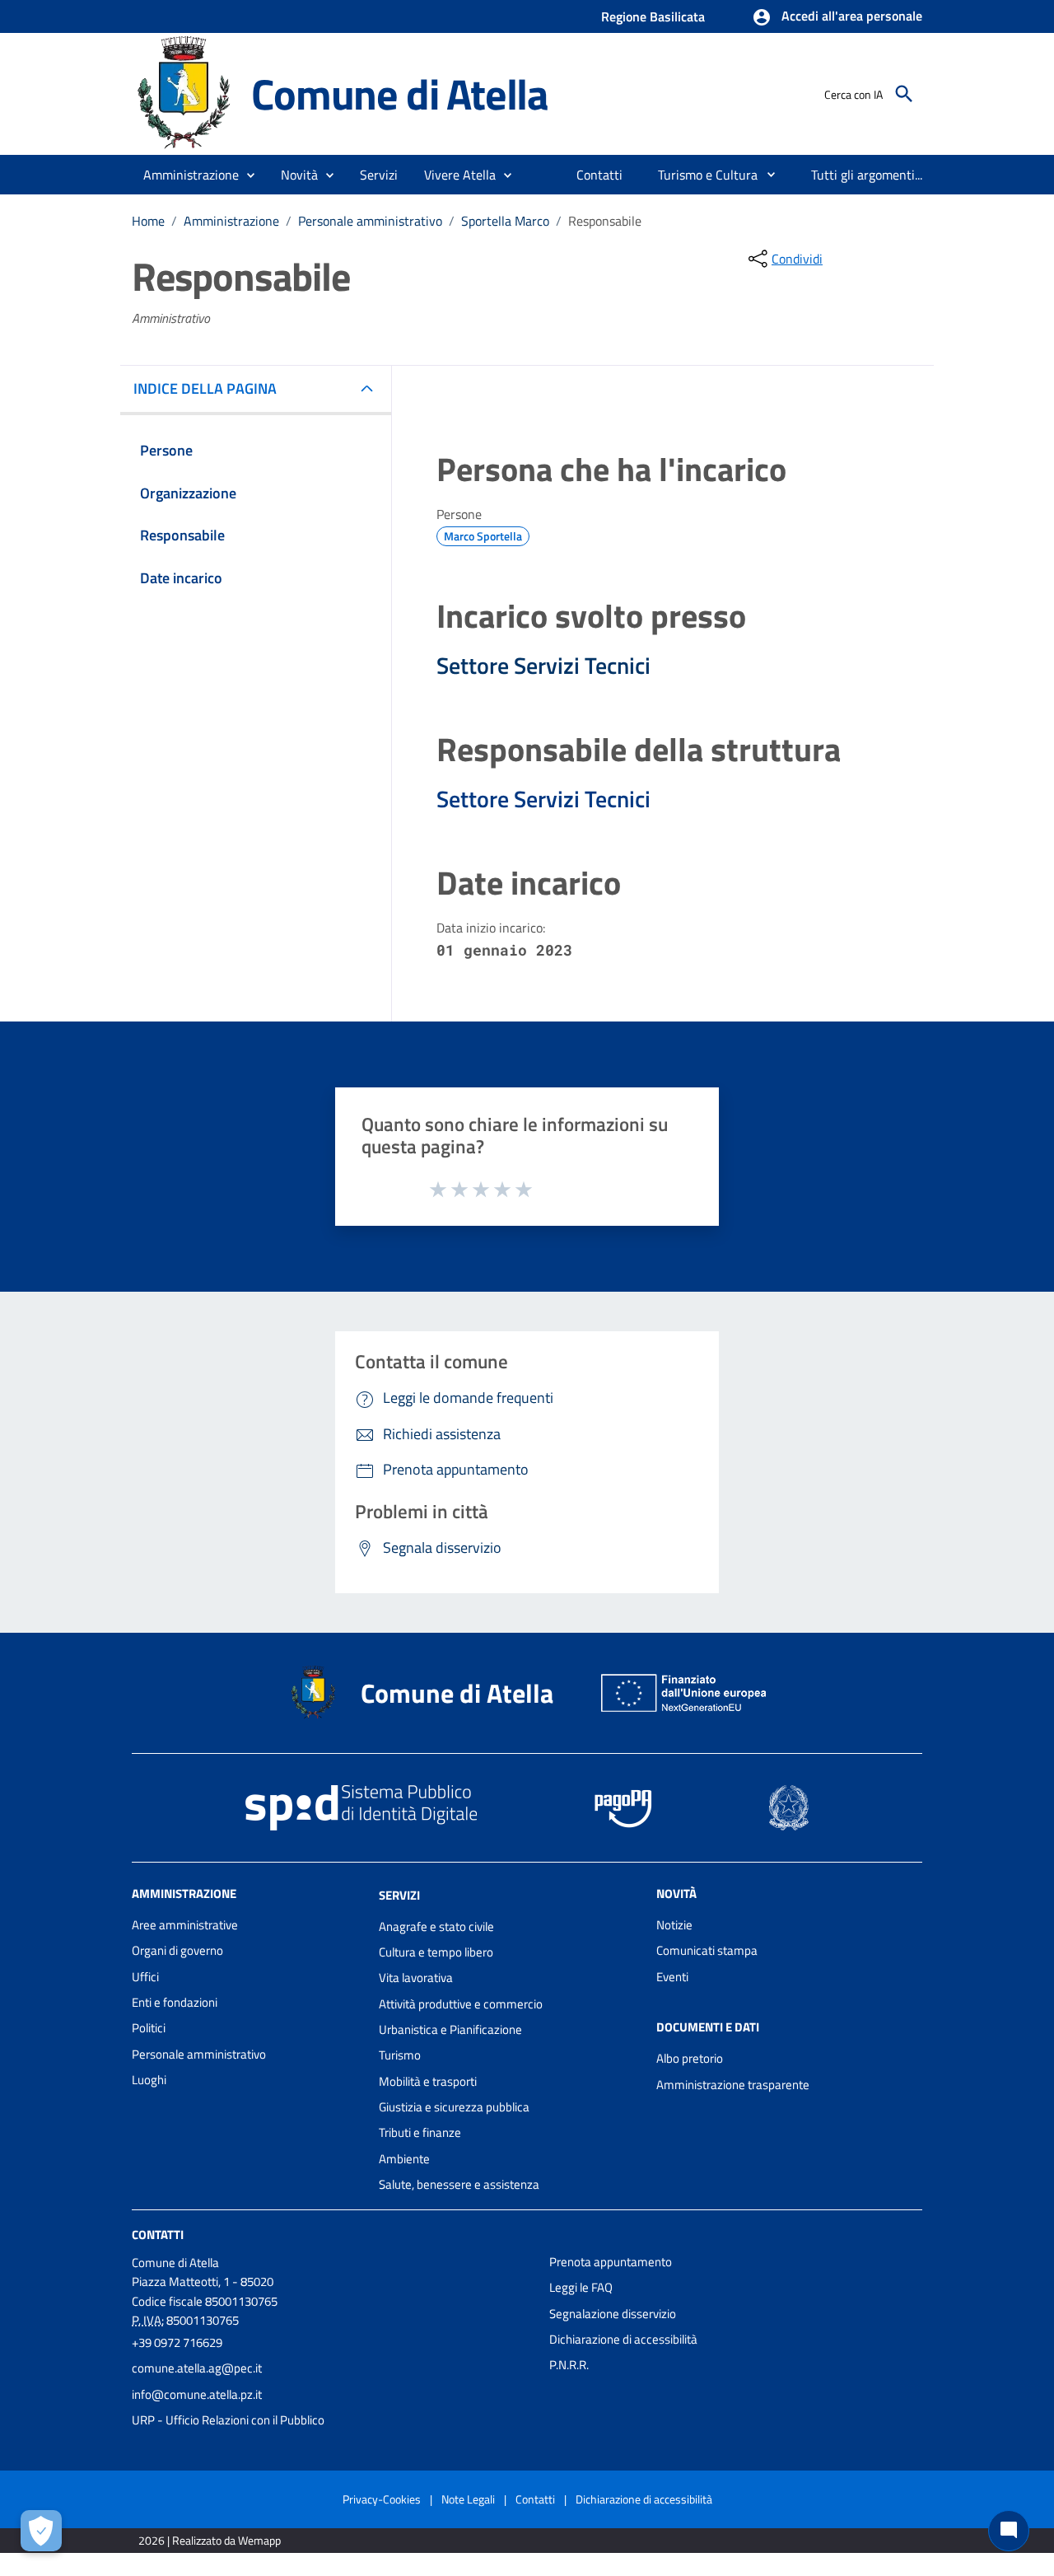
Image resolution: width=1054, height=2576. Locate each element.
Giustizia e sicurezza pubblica (454, 2107)
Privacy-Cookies (382, 2499)
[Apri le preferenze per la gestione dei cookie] (41, 2531)
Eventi (672, 1977)
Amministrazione (231, 221)
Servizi (399, 1895)
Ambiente (404, 2159)
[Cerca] (904, 94)
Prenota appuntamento (611, 2262)
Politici (149, 2028)
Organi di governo (177, 1950)
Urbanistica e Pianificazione (450, 2029)
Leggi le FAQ (581, 2287)
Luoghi (149, 2080)
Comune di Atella (400, 94)
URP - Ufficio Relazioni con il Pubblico (228, 2420)
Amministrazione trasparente (733, 2085)
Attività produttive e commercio (461, 2004)
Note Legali (468, 2499)
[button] (837, 17)
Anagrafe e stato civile (436, 1926)
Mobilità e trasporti (428, 2081)
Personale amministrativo (370, 221)
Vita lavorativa (416, 1978)
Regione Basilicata (653, 16)
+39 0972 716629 (177, 2342)
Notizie (674, 1925)
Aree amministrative (185, 1925)
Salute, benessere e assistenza (459, 2184)
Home (148, 221)
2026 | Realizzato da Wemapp (210, 2540)
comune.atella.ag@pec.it (197, 2368)
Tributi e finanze (420, 2132)
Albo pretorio (690, 2058)
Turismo (400, 2055)
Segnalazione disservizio (613, 2314)
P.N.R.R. (569, 2365)
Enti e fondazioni (175, 2002)
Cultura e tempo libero (436, 1952)
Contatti (158, 2235)
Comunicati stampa (707, 1950)
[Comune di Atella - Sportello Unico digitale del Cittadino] (184, 93)
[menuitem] (600, 175)
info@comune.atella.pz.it (197, 2394)
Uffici (145, 1977)
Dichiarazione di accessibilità (623, 2339)
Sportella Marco (505, 221)
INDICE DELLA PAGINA (205, 388)
